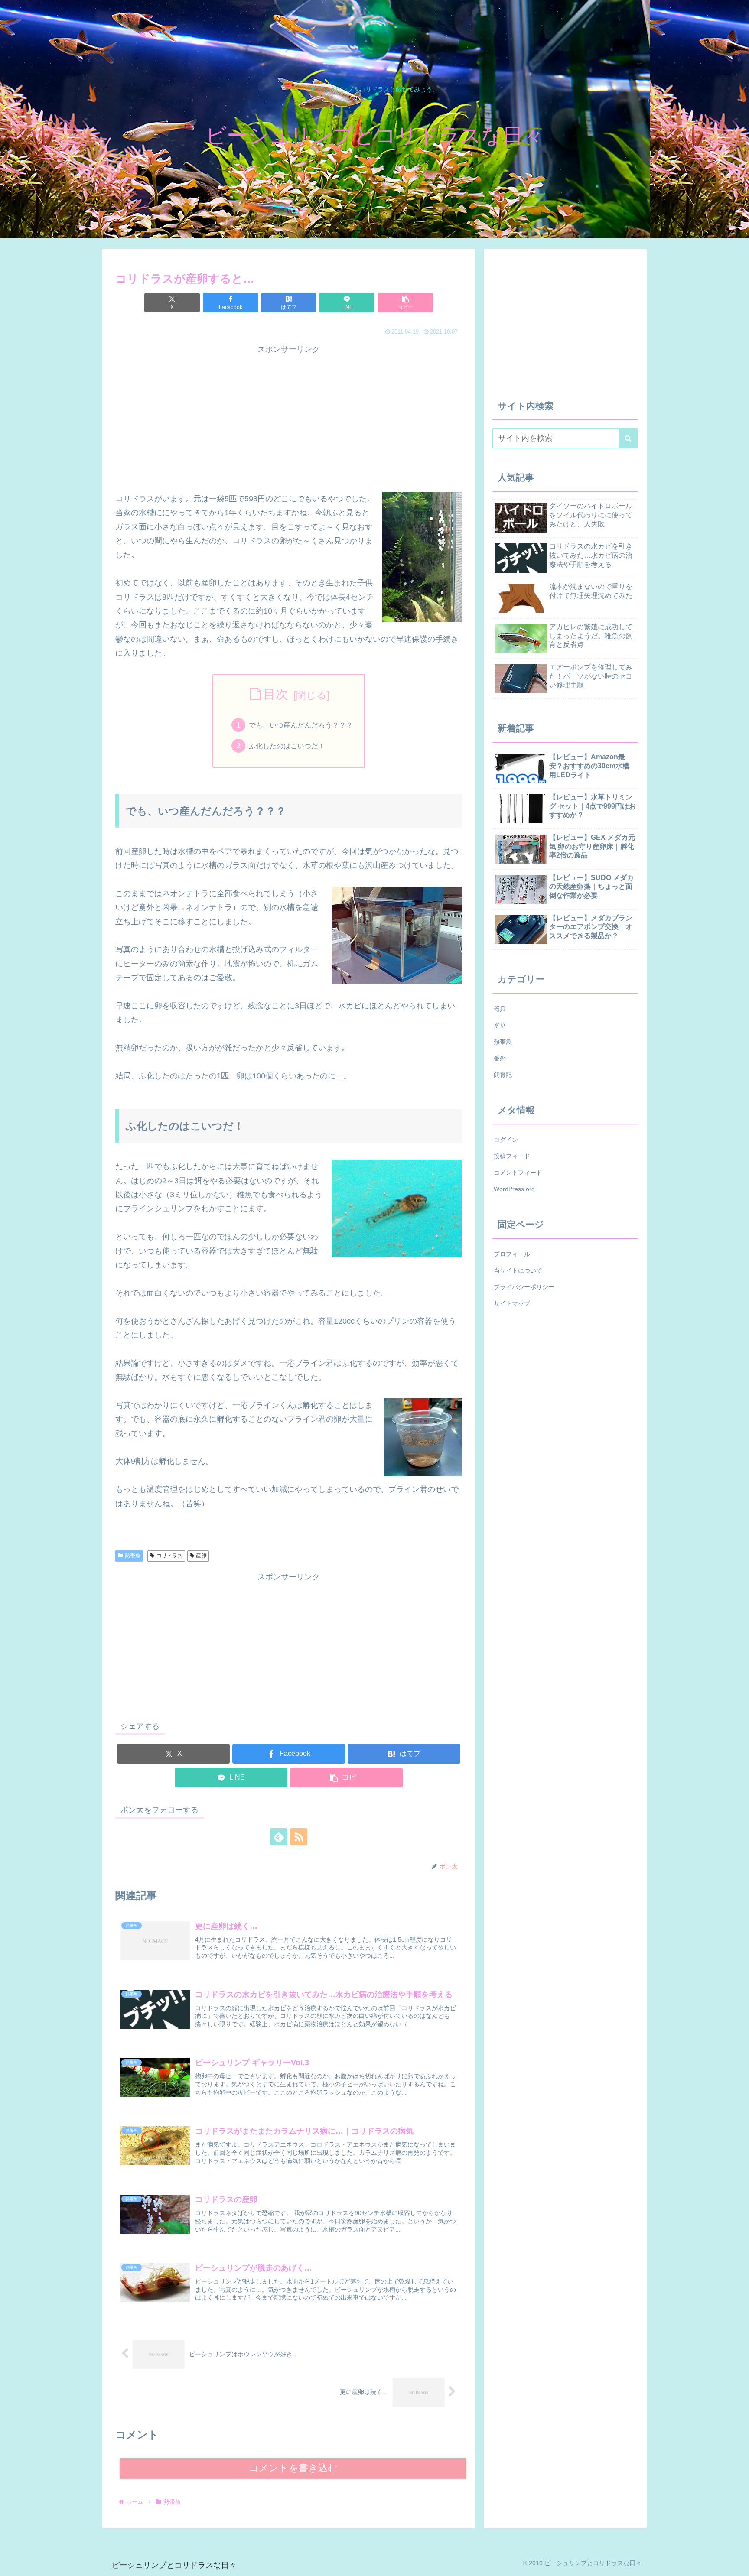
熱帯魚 (133, 1556)
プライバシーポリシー (524, 1287)
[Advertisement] (289, 417)
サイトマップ (512, 1303)
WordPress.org (514, 1189)
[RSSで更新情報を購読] (299, 1837)
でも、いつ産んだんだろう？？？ (301, 725)
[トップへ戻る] (736, 2563)
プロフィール (512, 1254)
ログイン (506, 1140)
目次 (276, 694)
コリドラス (169, 1556)
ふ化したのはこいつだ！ (287, 746)
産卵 (201, 1556)
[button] (405, 303)
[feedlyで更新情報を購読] (279, 1837)
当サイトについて (518, 1270)
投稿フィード (512, 1156)
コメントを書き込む (293, 2468)
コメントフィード (518, 1173)
